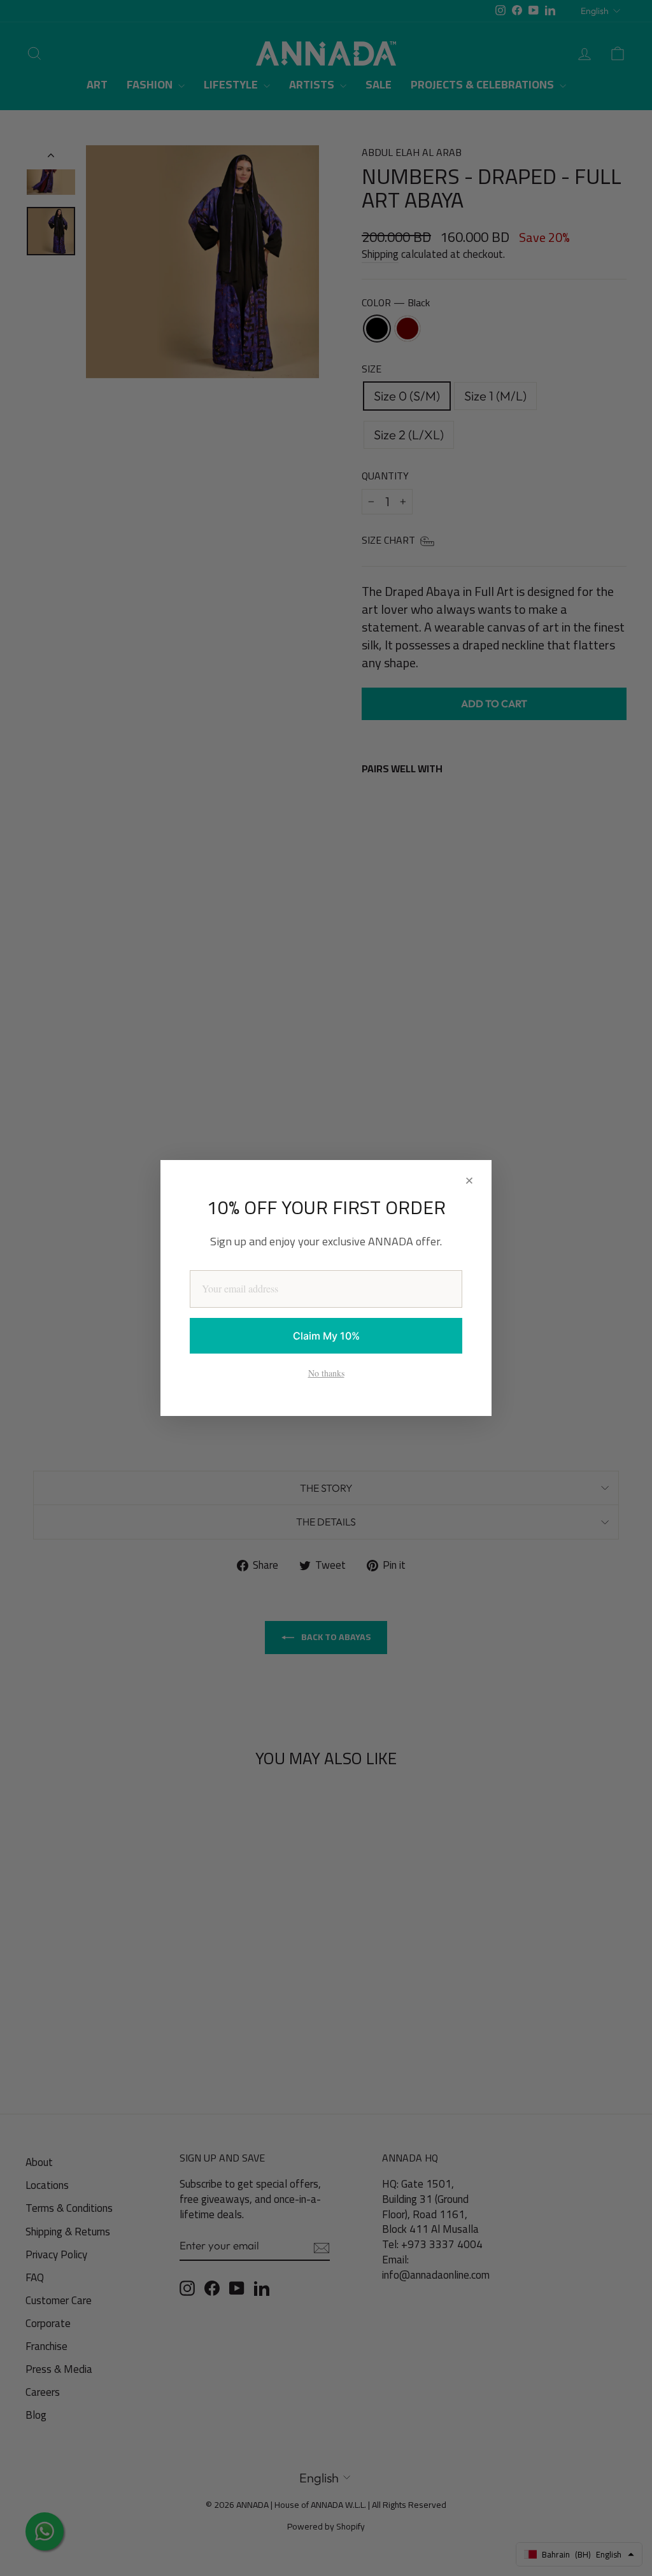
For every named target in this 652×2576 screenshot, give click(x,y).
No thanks (326, 1373)
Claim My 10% (326, 1336)
